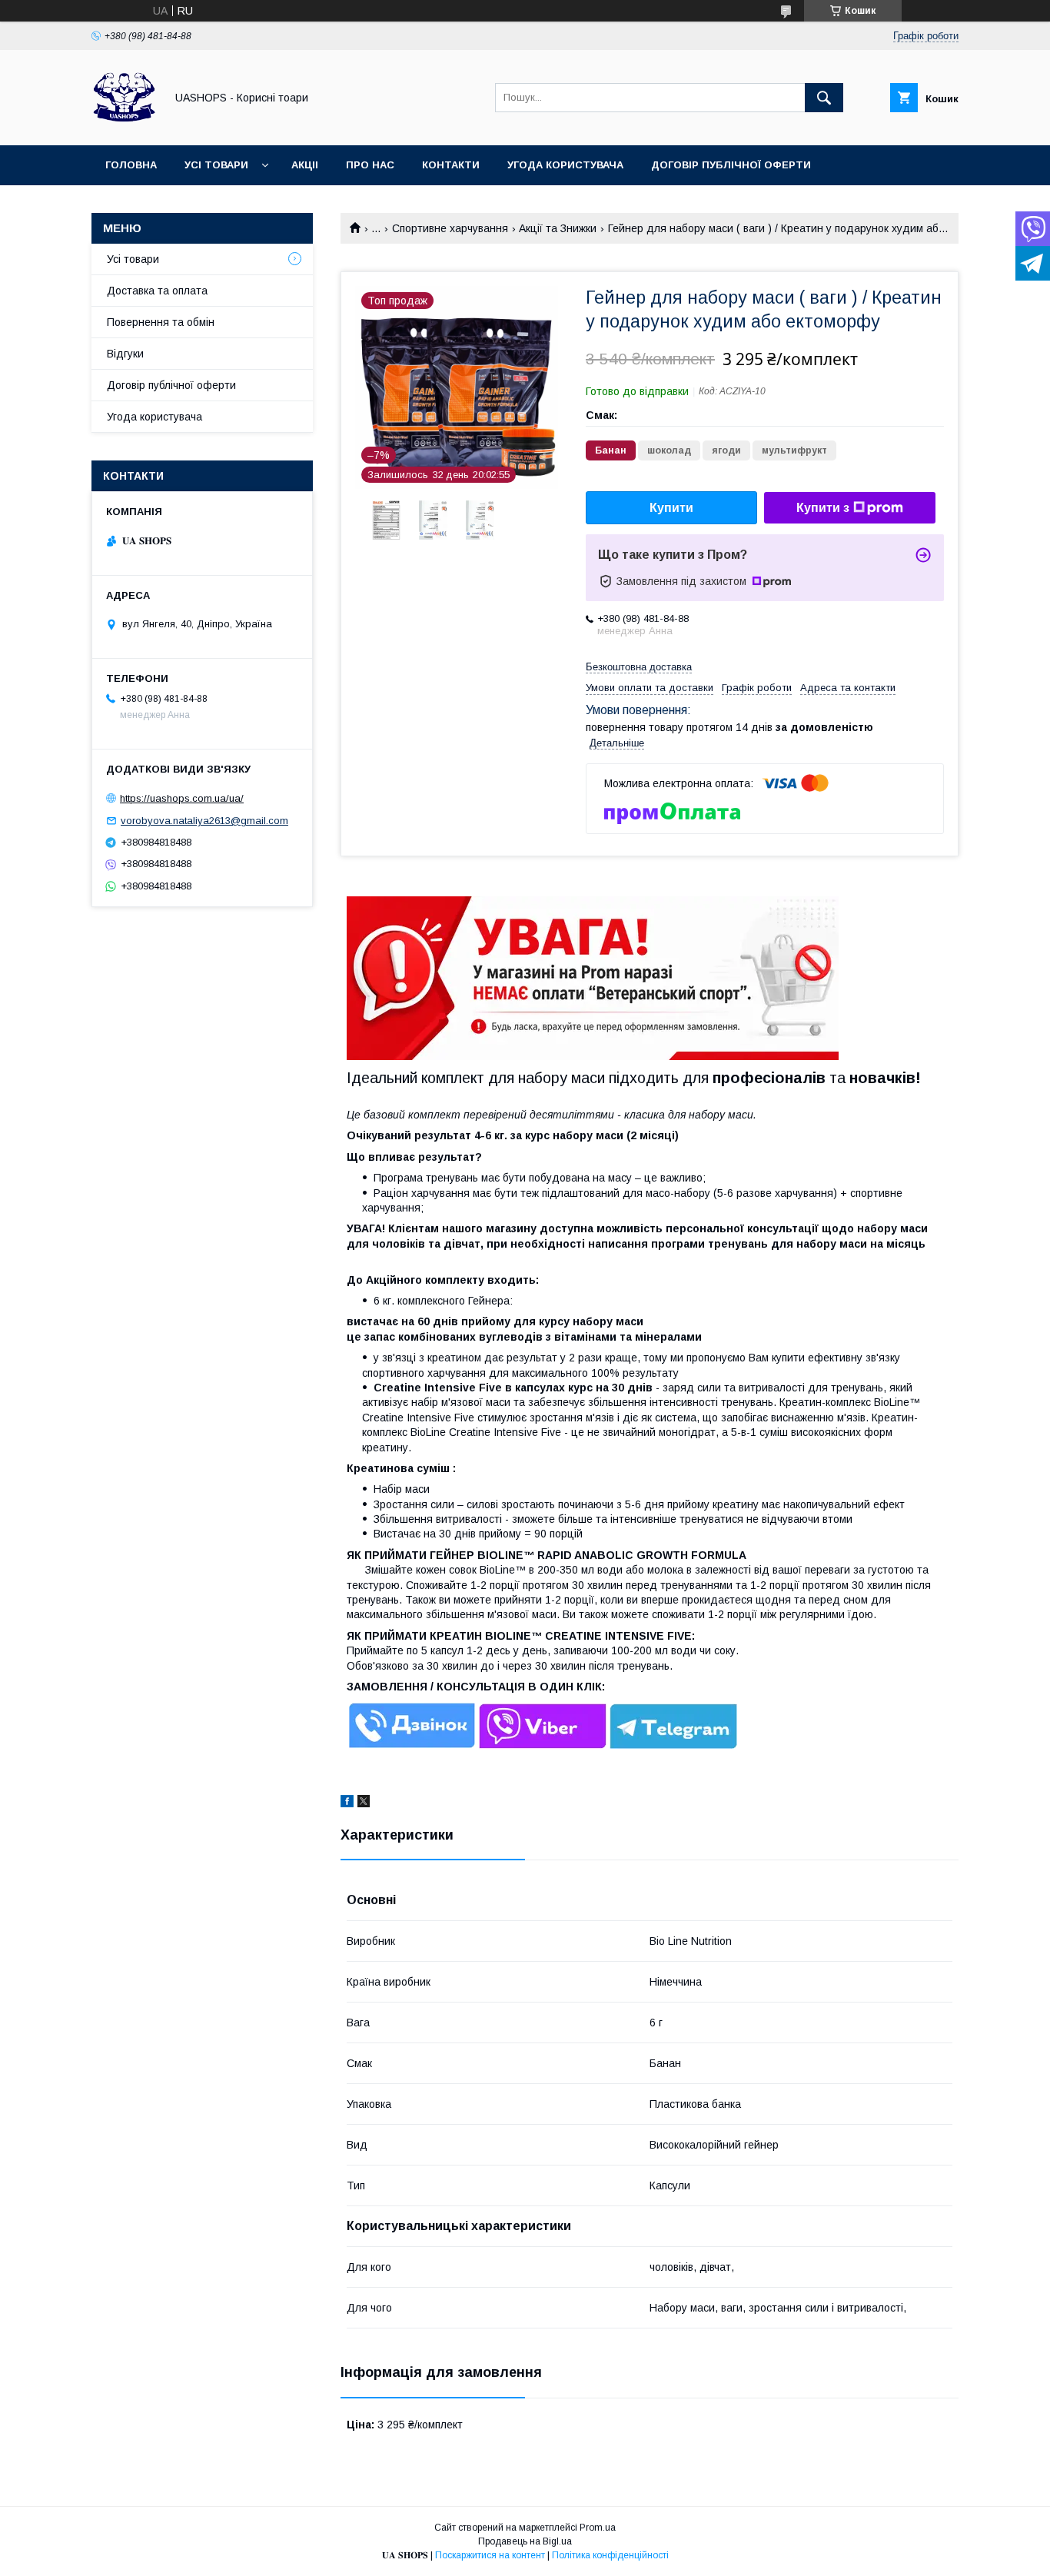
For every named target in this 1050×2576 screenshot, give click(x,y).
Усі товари (216, 165)
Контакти (451, 165)
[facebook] (347, 1803)
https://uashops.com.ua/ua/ (182, 798)
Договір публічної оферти (731, 165)
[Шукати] (824, 98)
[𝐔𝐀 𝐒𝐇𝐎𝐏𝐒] (124, 125)
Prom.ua (598, 2528)
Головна (131, 165)
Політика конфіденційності (610, 2555)
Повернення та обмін (161, 322)
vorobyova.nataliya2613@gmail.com (204, 821)
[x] (364, 1803)
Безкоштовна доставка (639, 667)
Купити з (823, 508)
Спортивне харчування (450, 228)
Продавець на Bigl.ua (525, 2541)
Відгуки (125, 354)
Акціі (305, 165)
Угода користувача (565, 165)
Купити (671, 508)
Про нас (370, 165)
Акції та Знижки (558, 228)
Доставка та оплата (157, 291)
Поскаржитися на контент (490, 2555)
